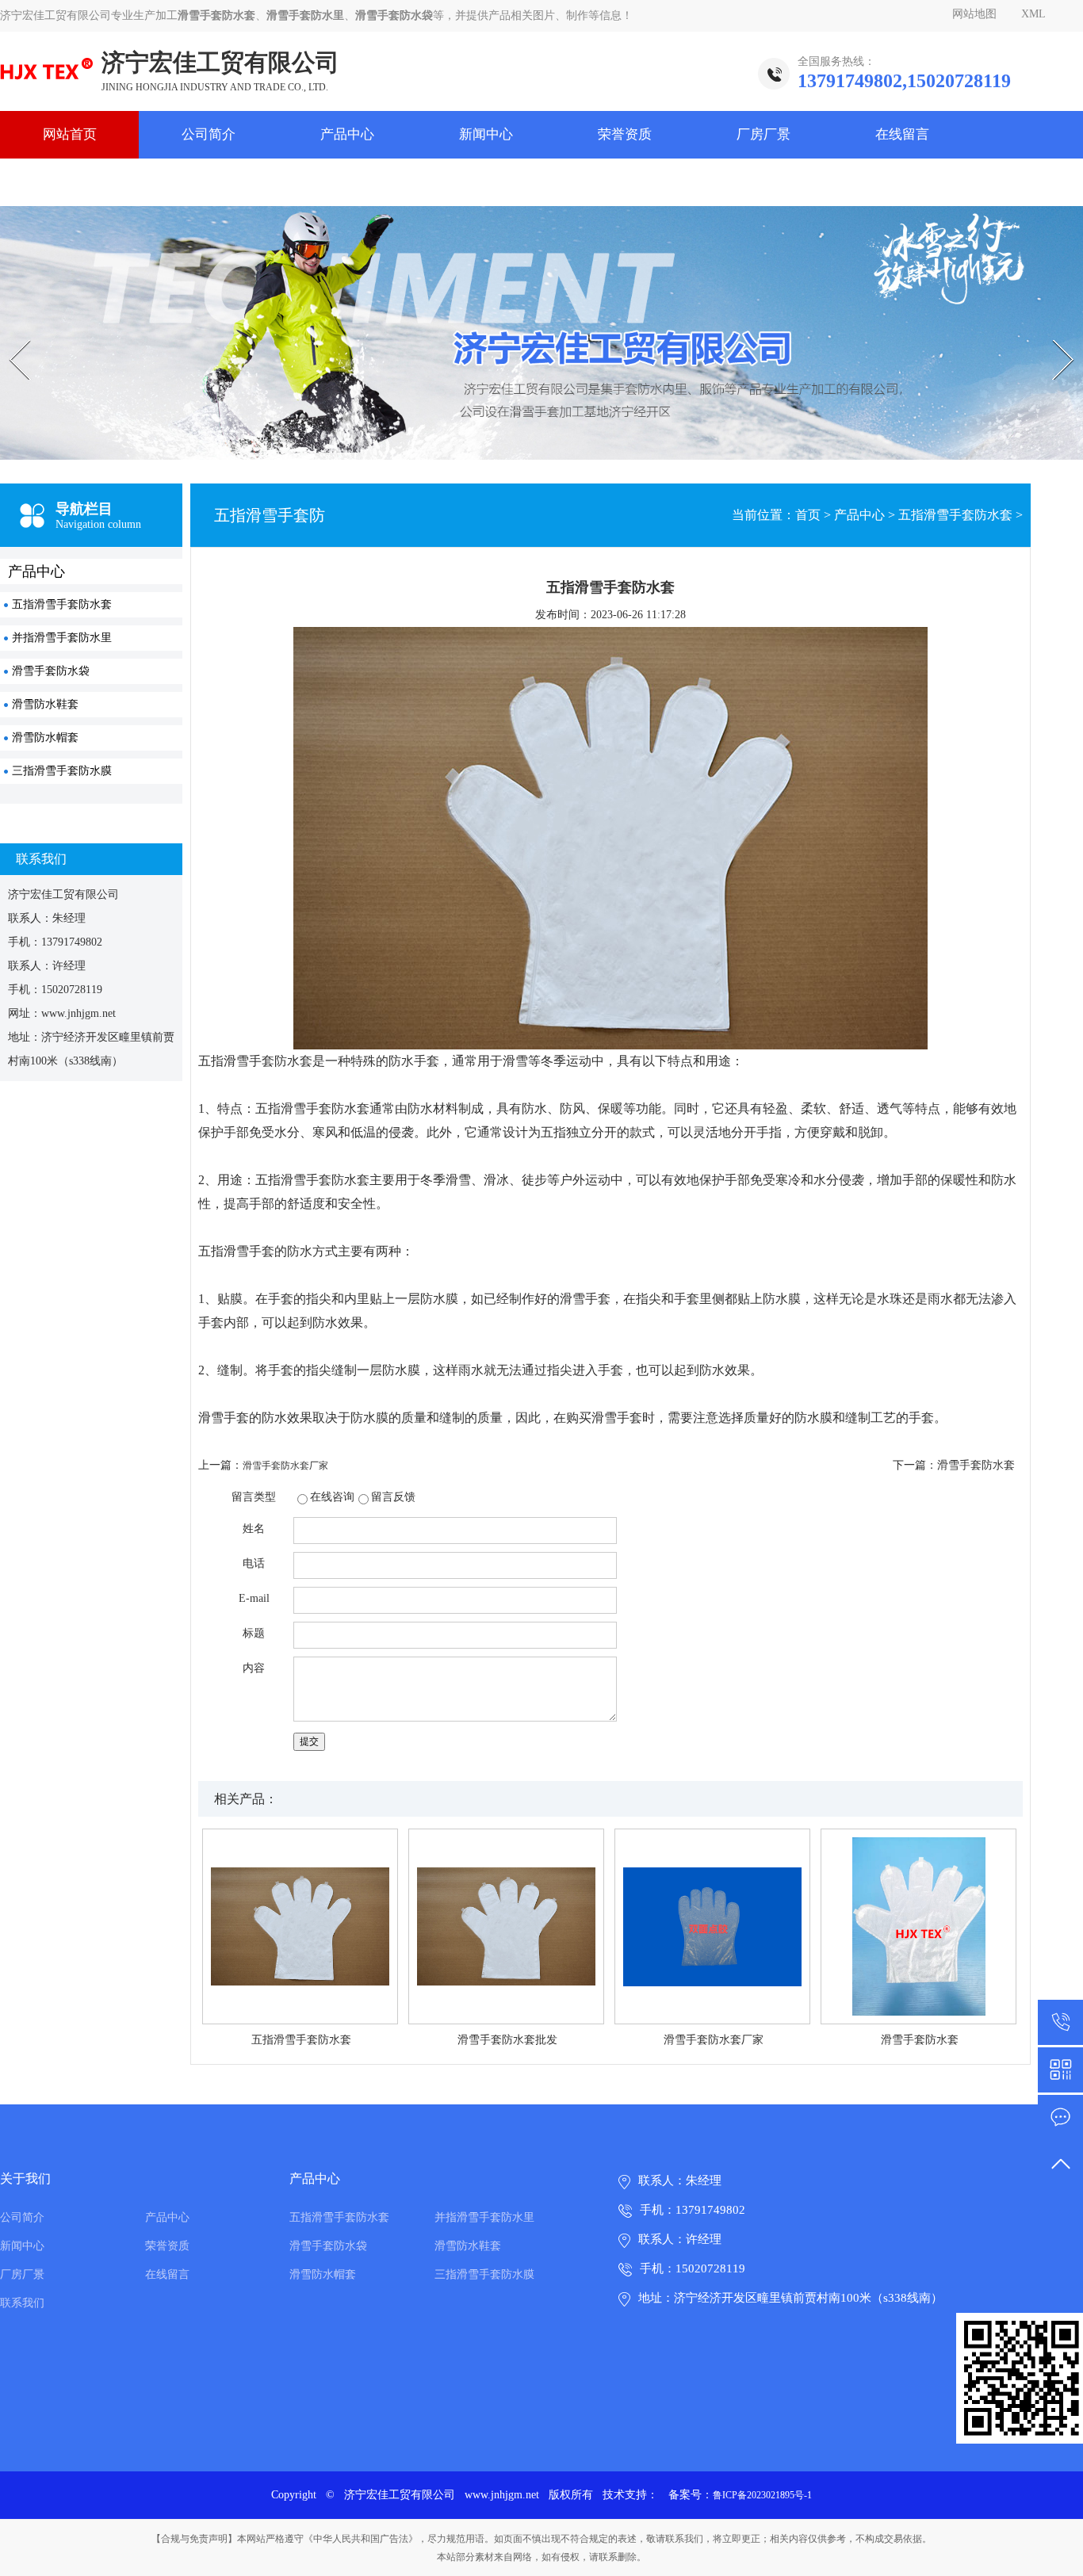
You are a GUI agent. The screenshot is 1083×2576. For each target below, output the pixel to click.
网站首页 (70, 134)
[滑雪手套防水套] (918, 1926)
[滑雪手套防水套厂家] (712, 1926)
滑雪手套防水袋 (51, 671)
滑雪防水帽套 (45, 738)
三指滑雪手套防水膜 (62, 771)
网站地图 (974, 14)
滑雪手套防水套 (976, 1465)
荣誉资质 (625, 134)
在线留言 (902, 134)
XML (1033, 14)
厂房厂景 (763, 134)
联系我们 (70, 182)
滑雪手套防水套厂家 (285, 1466)
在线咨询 (332, 1497)
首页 (808, 515)
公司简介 (209, 134)
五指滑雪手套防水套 (62, 604)
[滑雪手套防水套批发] (506, 1926)
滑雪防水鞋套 (45, 704)
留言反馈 (393, 1497)
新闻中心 (486, 134)
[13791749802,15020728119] (1060, 2022)
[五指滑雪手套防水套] (300, 1926)
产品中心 (347, 134)
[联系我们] (1060, 2117)
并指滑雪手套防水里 (62, 638)
